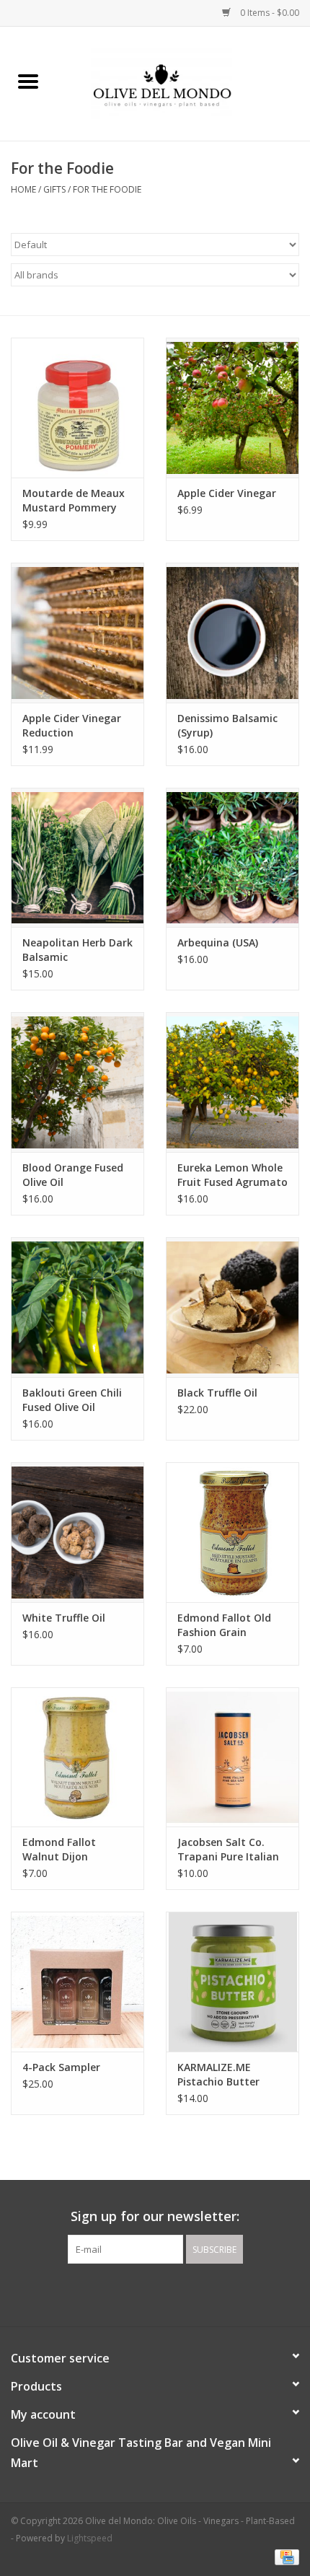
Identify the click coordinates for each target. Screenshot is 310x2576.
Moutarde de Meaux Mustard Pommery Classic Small (74, 501)
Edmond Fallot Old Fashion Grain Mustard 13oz (224, 1625)
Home (23, 189)
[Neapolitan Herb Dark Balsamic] (77, 858)
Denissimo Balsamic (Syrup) (227, 725)
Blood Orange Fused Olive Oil (73, 1175)
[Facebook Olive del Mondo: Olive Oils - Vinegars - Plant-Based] (142, 2293)
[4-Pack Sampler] (77, 1982)
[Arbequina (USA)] (232, 858)
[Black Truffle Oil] (232, 1307)
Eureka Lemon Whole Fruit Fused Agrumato (232, 1175)
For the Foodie (107, 189)
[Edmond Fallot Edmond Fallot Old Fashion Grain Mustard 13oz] (232, 1532)
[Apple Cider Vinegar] (232, 408)
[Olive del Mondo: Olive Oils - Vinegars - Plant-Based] (183, 83)
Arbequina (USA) (218, 942)
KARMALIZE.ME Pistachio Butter (218, 2074)
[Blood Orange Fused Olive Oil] (77, 1082)
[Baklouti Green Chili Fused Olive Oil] (77, 1307)
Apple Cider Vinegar (227, 493)
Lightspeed (90, 2538)
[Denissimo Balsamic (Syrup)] (232, 633)
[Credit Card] (284, 2556)
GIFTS (54, 189)
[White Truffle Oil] (77, 1532)
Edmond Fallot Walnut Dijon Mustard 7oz (59, 1850)
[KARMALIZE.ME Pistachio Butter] (232, 1982)
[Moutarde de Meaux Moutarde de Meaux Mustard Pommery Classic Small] (77, 408)
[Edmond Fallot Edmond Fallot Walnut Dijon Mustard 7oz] (77, 1757)
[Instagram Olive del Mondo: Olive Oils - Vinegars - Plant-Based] (168, 2293)
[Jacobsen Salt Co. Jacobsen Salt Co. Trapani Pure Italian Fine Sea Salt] (232, 1757)
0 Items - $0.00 (269, 13)
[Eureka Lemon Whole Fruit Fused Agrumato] (232, 1082)
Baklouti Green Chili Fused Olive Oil (72, 1400)
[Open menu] (28, 81)
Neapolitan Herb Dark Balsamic (77, 950)
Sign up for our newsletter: (155, 2216)
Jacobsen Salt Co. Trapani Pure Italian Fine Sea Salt (228, 1850)
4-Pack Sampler (61, 2067)
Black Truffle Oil (217, 1393)
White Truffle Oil (64, 1618)
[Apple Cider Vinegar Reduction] (77, 633)
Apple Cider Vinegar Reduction (72, 725)
